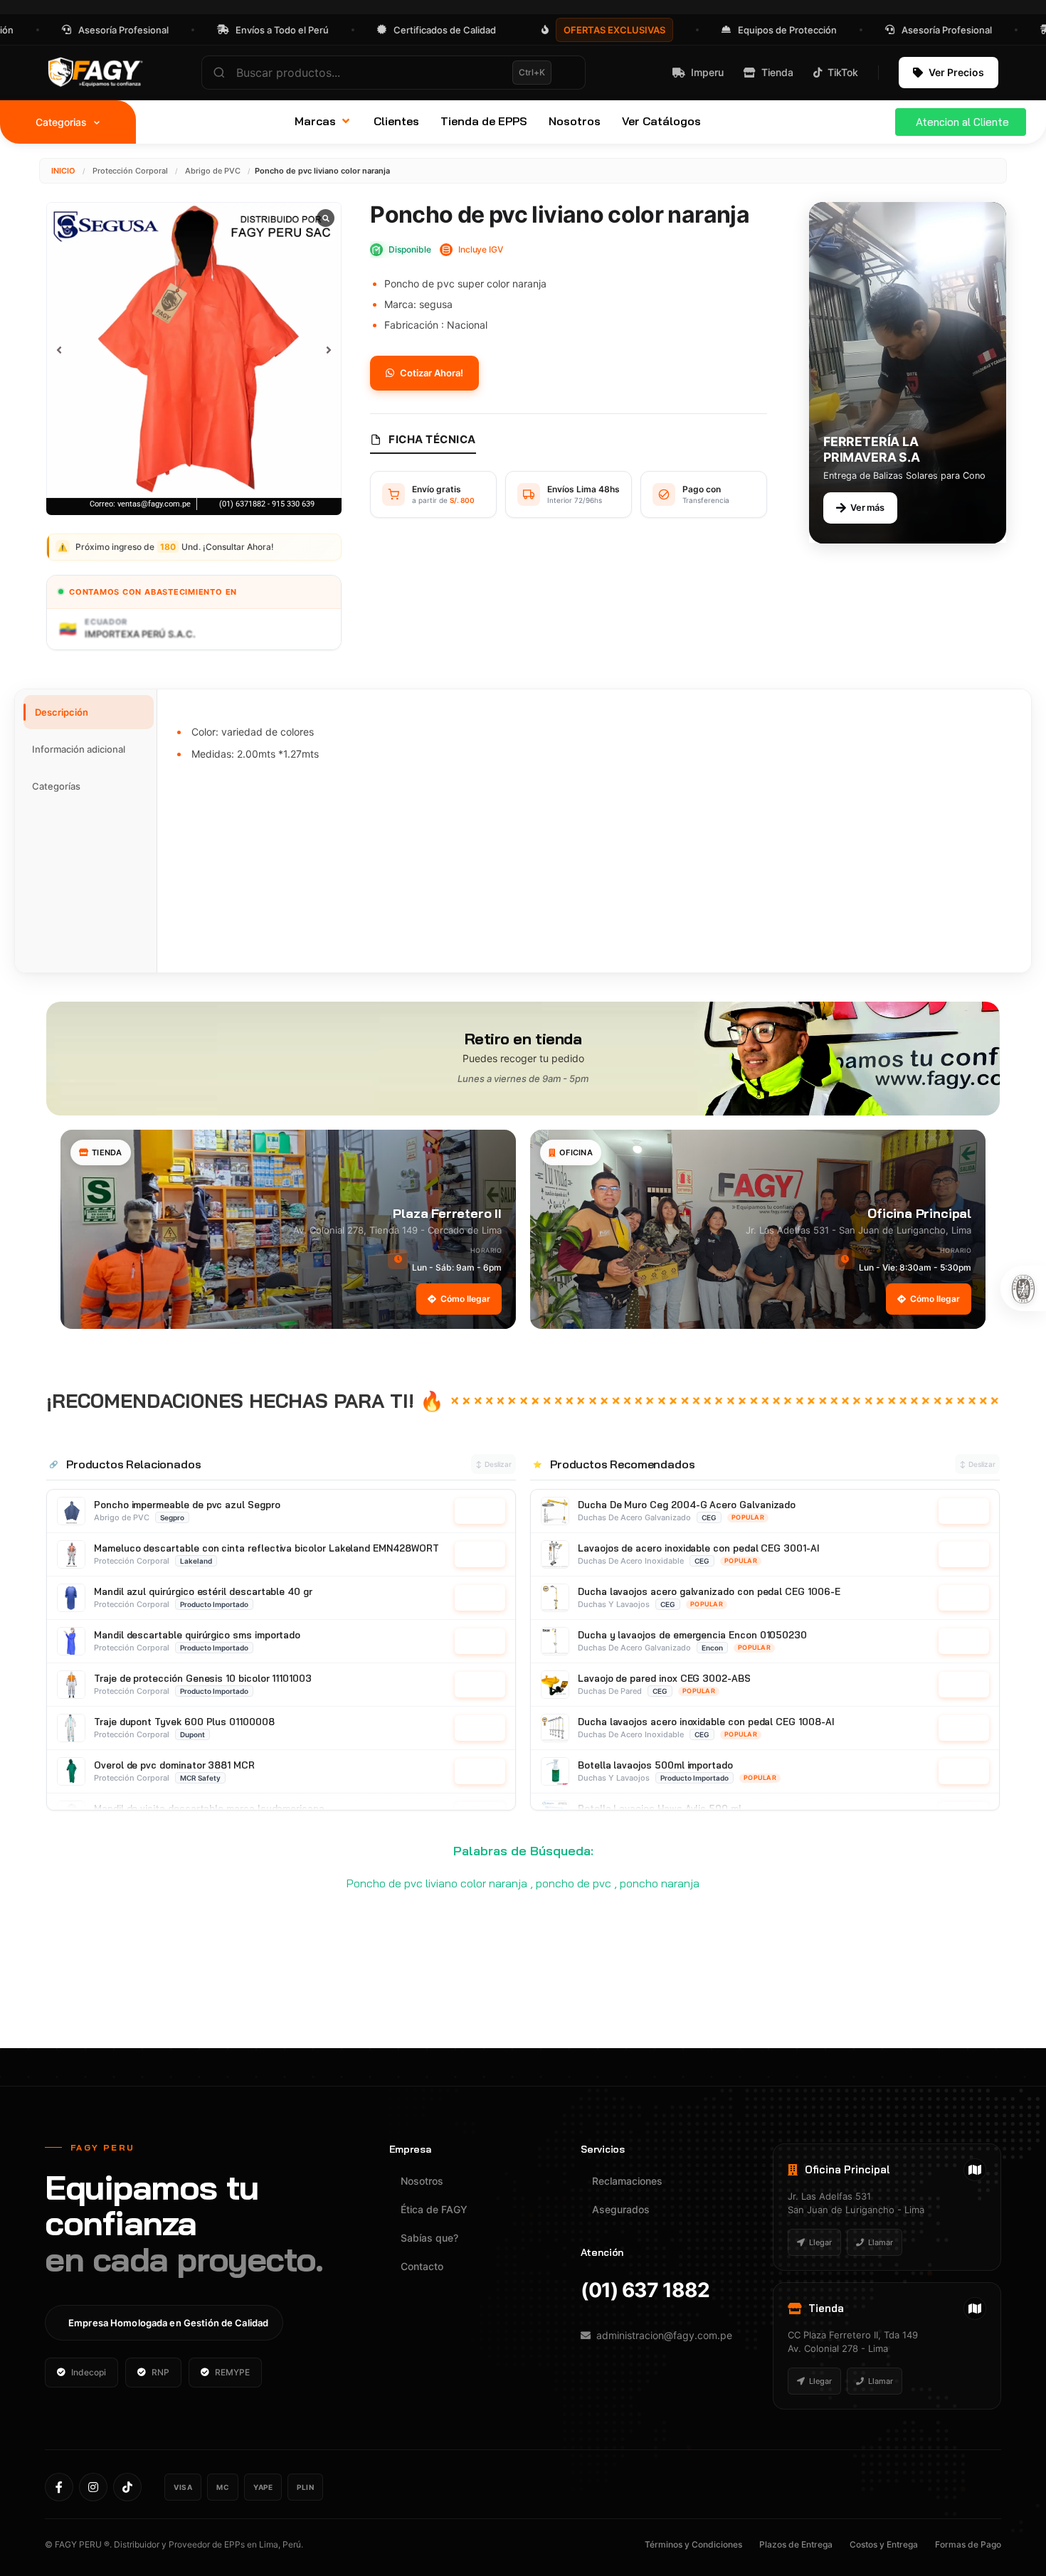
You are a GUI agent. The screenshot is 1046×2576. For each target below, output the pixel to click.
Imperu (707, 72)
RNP (160, 2372)
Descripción (62, 712)
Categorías (56, 786)
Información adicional (79, 749)
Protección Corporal (130, 171)
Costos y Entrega (884, 2544)
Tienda (777, 72)
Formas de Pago (968, 2544)
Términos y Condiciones (693, 2544)
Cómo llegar (465, 1299)
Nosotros (422, 2181)
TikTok (843, 72)
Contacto (422, 2266)
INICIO (63, 171)
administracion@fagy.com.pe (664, 2335)
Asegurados (621, 2209)
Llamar (881, 2242)
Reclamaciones (627, 2181)
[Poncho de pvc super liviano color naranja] (194, 350)
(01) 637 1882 (645, 2290)
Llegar (820, 2242)
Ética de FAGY (434, 2209)
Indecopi (89, 2372)
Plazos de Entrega (796, 2544)
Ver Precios (956, 72)
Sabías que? (429, 2238)
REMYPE (232, 2372)
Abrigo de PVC (213, 171)
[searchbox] (393, 73)
